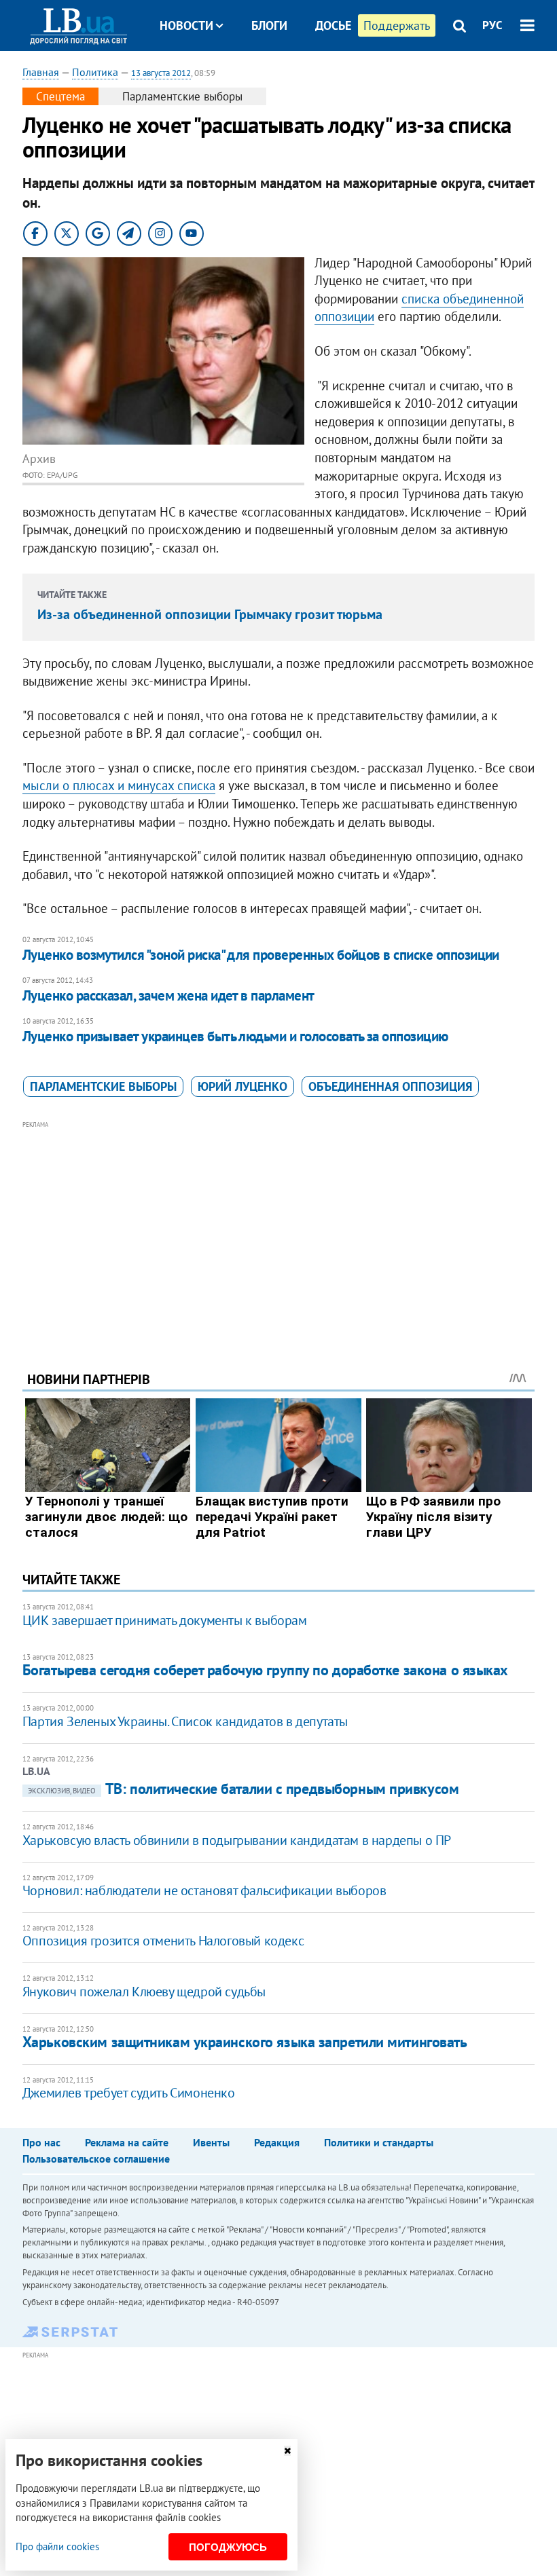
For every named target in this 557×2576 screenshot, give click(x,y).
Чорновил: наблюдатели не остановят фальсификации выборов (204, 1890)
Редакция (277, 2142)
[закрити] (287, 2451)
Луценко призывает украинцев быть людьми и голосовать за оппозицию (235, 1036)
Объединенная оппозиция (390, 1086)
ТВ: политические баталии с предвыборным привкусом (243, 1789)
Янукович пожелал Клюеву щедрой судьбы (144, 1992)
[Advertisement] (278, 1227)
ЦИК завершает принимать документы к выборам (165, 1620)
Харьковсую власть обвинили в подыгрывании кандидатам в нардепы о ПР (237, 1840)
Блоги (269, 25)
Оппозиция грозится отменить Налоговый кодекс (163, 1941)
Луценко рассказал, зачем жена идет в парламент (168, 995)
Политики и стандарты (379, 2142)
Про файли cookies (57, 2546)
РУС (492, 25)
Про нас (41, 2142)
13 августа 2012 (161, 73)
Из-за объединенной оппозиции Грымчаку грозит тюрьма (210, 614)
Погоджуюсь (228, 2547)
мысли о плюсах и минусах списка (119, 785)
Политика (95, 72)
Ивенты (211, 2142)
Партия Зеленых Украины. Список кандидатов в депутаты (185, 1721)
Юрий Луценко (242, 1086)
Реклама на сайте (127, 2142)
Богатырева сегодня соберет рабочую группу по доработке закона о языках (265, 1670)
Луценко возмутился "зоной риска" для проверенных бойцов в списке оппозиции (261, 955)
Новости (186, 25)
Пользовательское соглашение (96, 2159)
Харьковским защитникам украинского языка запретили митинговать (245, 2042)
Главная (41, 72)
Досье (333, 25)
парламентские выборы (103, 1086)
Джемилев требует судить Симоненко (129, 2093)
